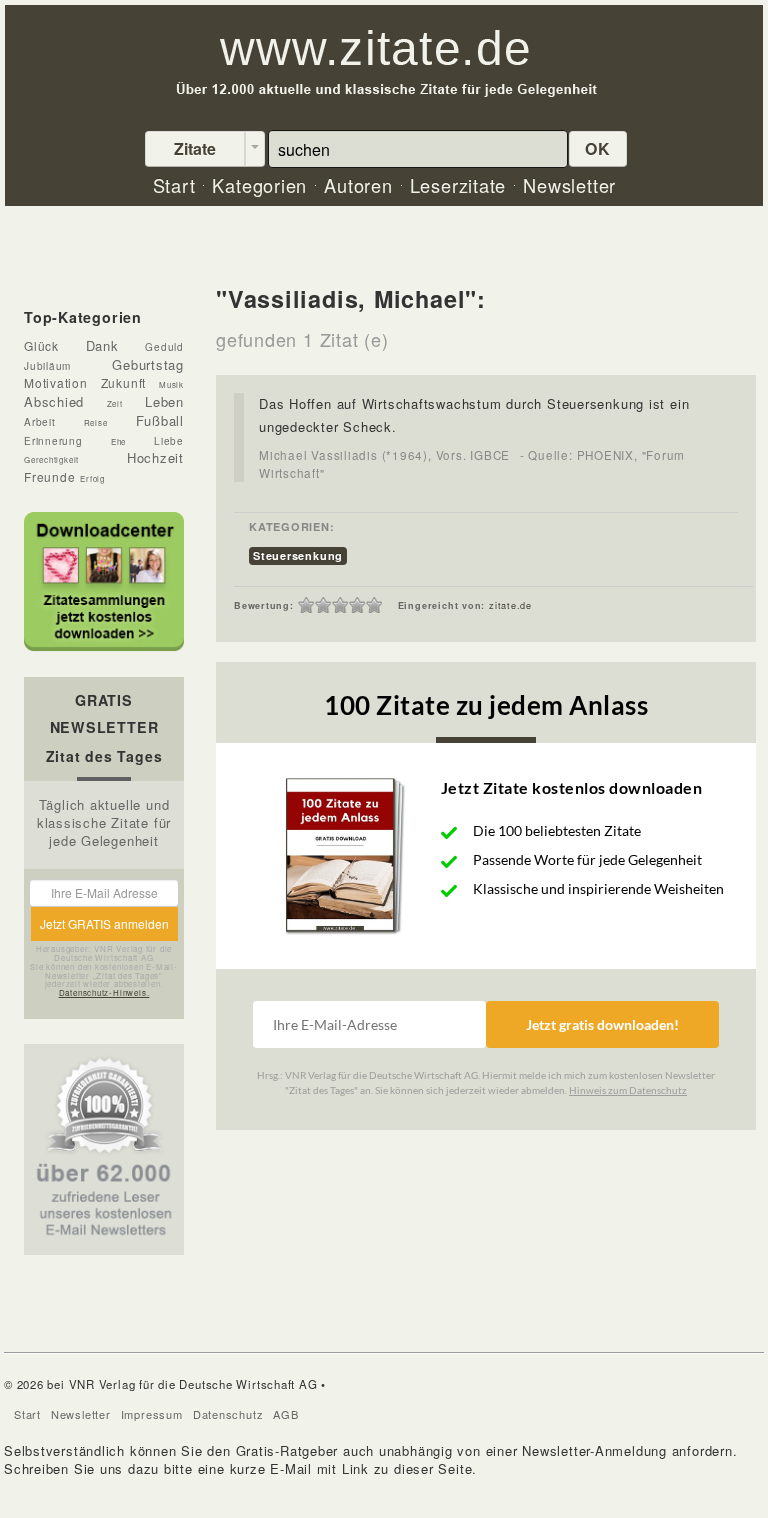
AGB (285, 1414)
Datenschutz (228, 1414)
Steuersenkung (298, 555)
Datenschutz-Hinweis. (104, 992)
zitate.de (510, 605)
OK (598, 148)
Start (27, 1414)
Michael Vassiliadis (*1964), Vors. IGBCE (384, 455)
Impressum (152, 1414)
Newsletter (81, 1414)
